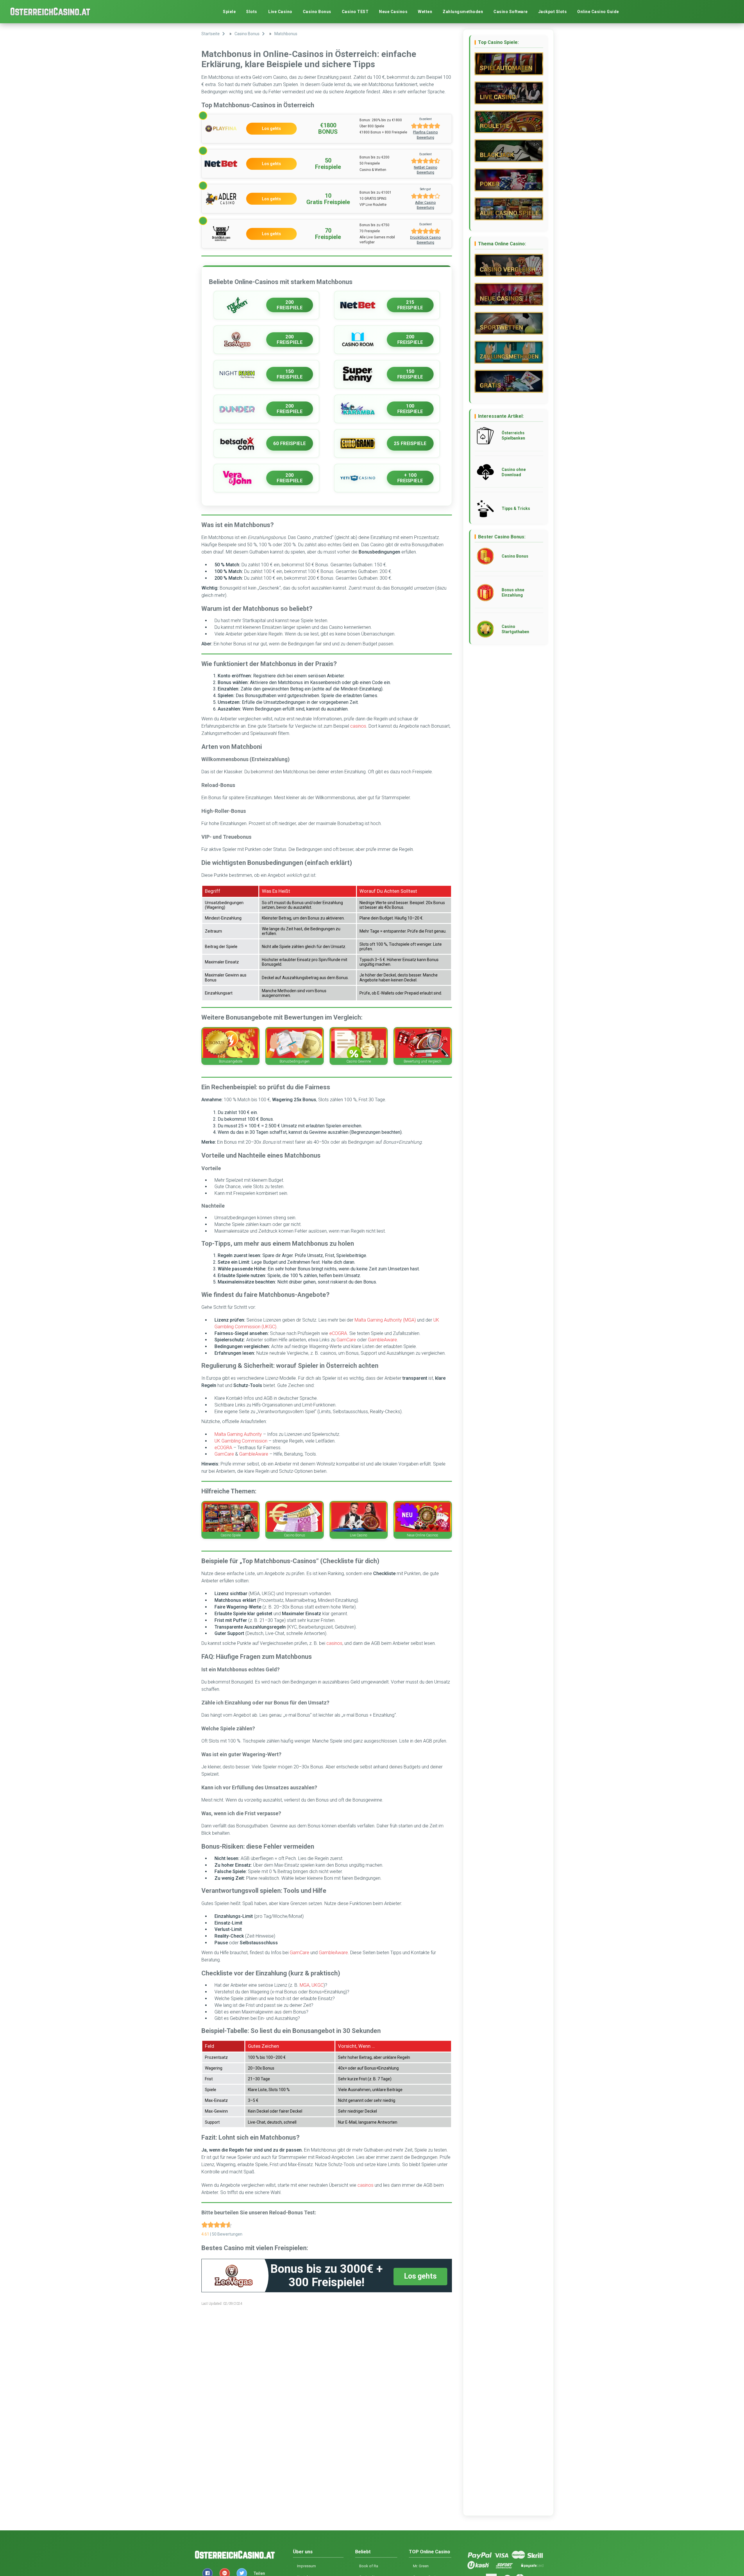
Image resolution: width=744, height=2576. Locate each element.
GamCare (346, 1340)
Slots (252, 12)
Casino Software (511, 12)
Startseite (211, 34)
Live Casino (280, 12)
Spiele (229, 12)
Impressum (306, 2566)
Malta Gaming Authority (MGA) (385, 1320)
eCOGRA (338, 1333)
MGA (305, 1985)
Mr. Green (421, 2566)
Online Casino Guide (598, 12)
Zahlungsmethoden (463, 12)
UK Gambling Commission (241, 1441)
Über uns (303, 2552)
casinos (358, 726)
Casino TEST (355, 12)
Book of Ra (369, 2566)
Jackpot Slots (553, 12)
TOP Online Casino (430, 2552)
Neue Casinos (393, 12)
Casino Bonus (317, 12)
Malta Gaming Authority (238, 1434)
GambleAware (382, 1340)
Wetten (425, 12)
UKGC (318, 1985)
